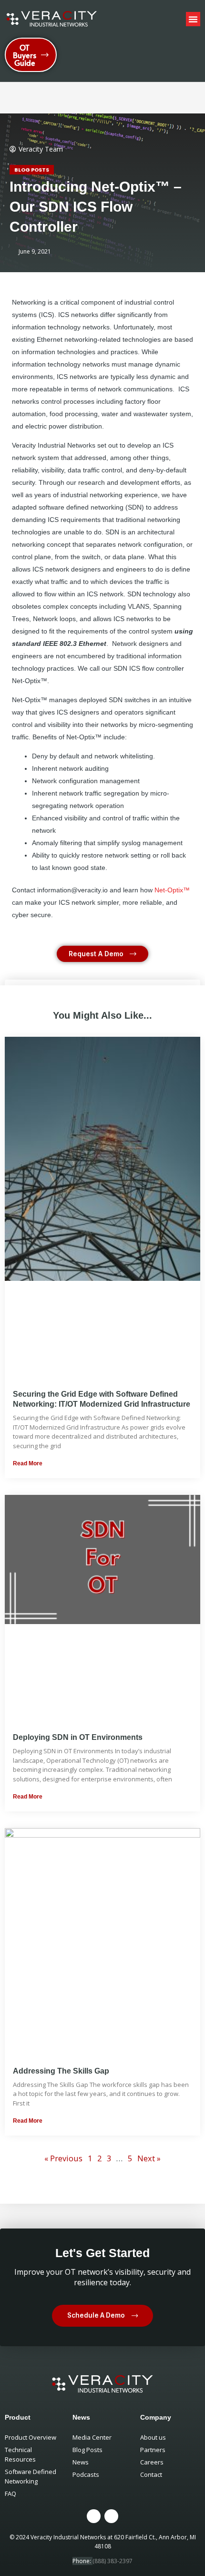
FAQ (10, 2494)
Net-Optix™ (172, 890)
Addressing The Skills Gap (61, 2071)
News (81, 2462)
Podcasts (86, 2474)
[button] (193, 19)
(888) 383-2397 (113, 2561)
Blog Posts (32, 170)
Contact (151, 2474)
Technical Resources (20, 2454)
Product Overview (31, 2437)
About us (153, 2437)
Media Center (92, 2437)
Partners (153, 2450)
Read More (28, 1463)
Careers (152, 2462)
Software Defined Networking (31, 2476)
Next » (149, 2158)
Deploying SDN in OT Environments (78, 1737)
